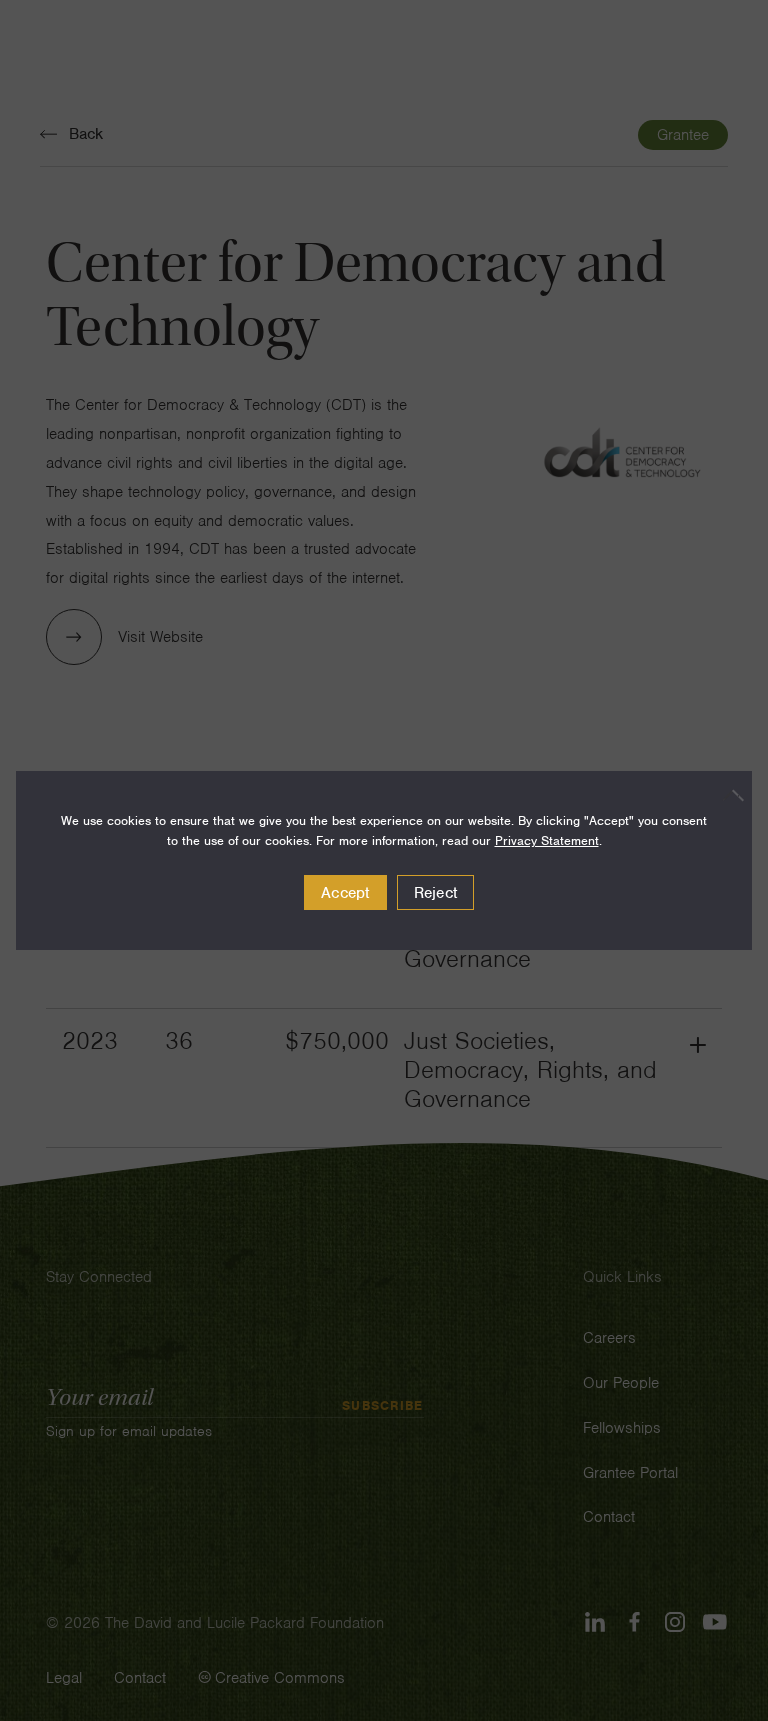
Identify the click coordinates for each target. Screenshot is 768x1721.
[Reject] (727, 795)
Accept (345, 893)
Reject (436, 893)
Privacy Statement (547, 840)
